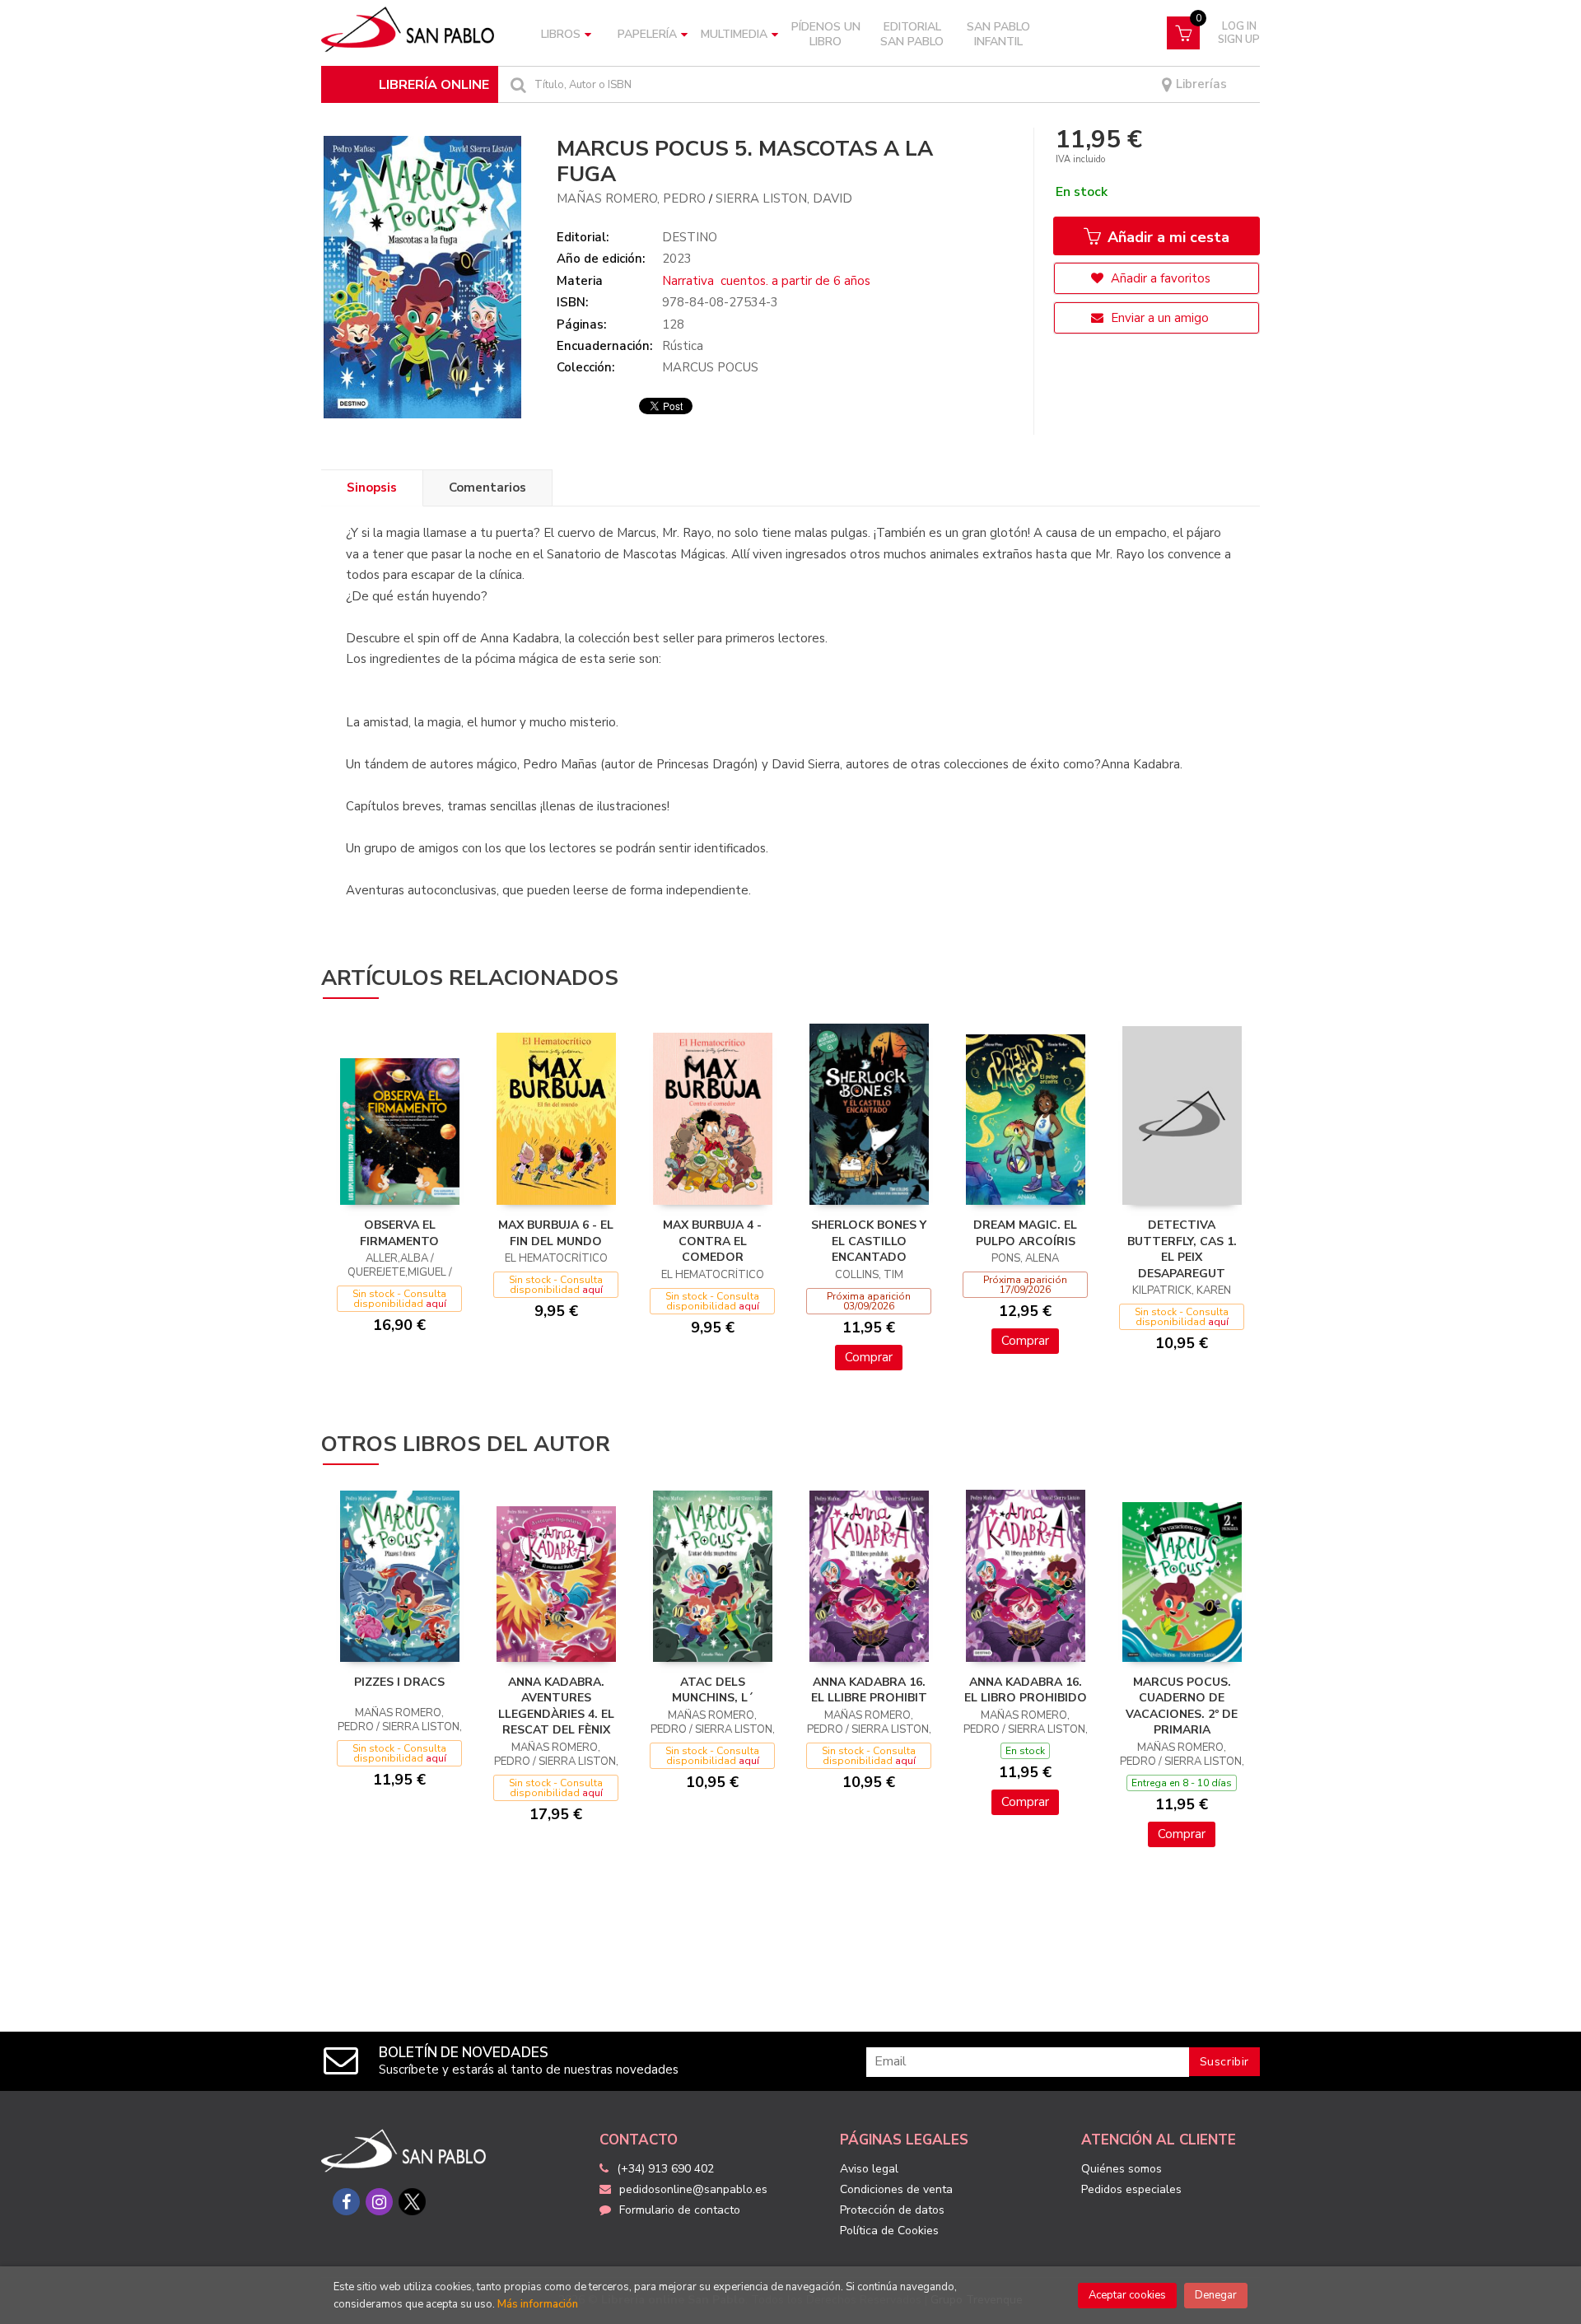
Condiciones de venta (896, 2189)
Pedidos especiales (1131, 2189)
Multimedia (734, 34)
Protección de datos (892, 2210)
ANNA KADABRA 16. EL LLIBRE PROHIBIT (869, 1690)
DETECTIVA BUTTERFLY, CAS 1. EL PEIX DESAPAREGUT (1182, 1249)
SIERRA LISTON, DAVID (784, 198)
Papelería (647, 34)
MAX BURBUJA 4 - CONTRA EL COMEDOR (712, 1241)
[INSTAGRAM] (379, 2202)
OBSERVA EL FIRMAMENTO (399, 1233)
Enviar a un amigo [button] (1158, 318)
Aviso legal (869, 2169)
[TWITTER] (412, 2202)
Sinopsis (372, 488)
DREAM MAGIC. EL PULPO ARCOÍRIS (1025, 1233)
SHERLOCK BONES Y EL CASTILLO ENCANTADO (869, 1241)
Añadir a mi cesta (1166, 237)
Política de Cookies (889, 2231)
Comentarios (487, 488)
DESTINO (690, 237)
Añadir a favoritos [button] (1159, 278)
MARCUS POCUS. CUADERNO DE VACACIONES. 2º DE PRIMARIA (1182, 1706)
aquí (436, 1304)
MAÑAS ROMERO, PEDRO (631, 198)
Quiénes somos (1122, 2169)
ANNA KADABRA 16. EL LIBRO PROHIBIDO (1026, 1690)
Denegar (1216, 2295)
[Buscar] (516, 84)
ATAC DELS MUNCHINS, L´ (713, 1690)
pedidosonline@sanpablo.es (693, 2189)
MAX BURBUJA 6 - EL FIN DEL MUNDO (556, 1233)
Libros (561, 34)
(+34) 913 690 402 (665, 2169)
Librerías (1200, 84)
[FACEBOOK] (346, 2202)
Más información (538, 2304)
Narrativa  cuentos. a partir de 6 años (766, 281)
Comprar (869, 1357)
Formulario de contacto (680, 2210)
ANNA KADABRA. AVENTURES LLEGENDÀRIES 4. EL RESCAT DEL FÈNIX (556, 1706)
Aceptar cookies (1127, 2295)
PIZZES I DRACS (399, 1682)
